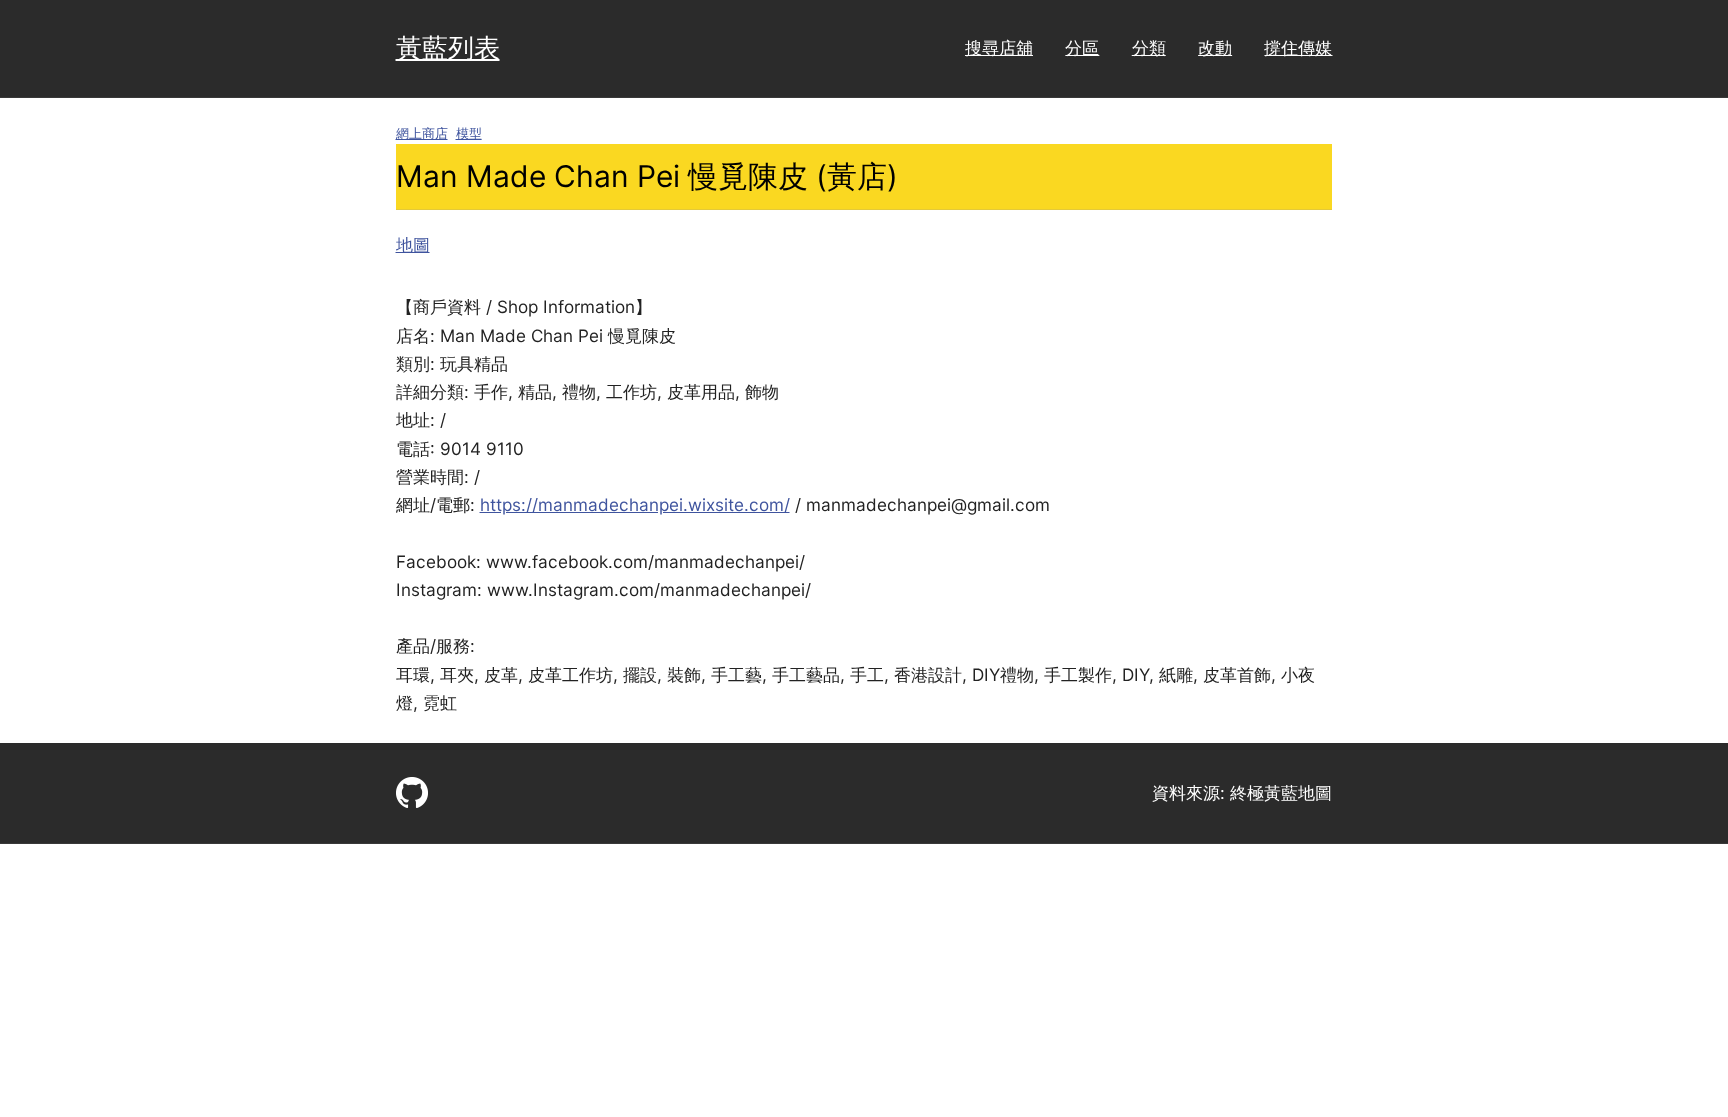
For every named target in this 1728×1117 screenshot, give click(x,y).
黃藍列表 (448, 47)
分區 (1082, 47)
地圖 (413, 244)
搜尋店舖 (999, 47)
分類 (1149, 47)
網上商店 (422, 133)
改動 (1215, 47)
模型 (469, 133)
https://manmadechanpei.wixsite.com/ (635, 504)
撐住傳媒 (1298, 47)
